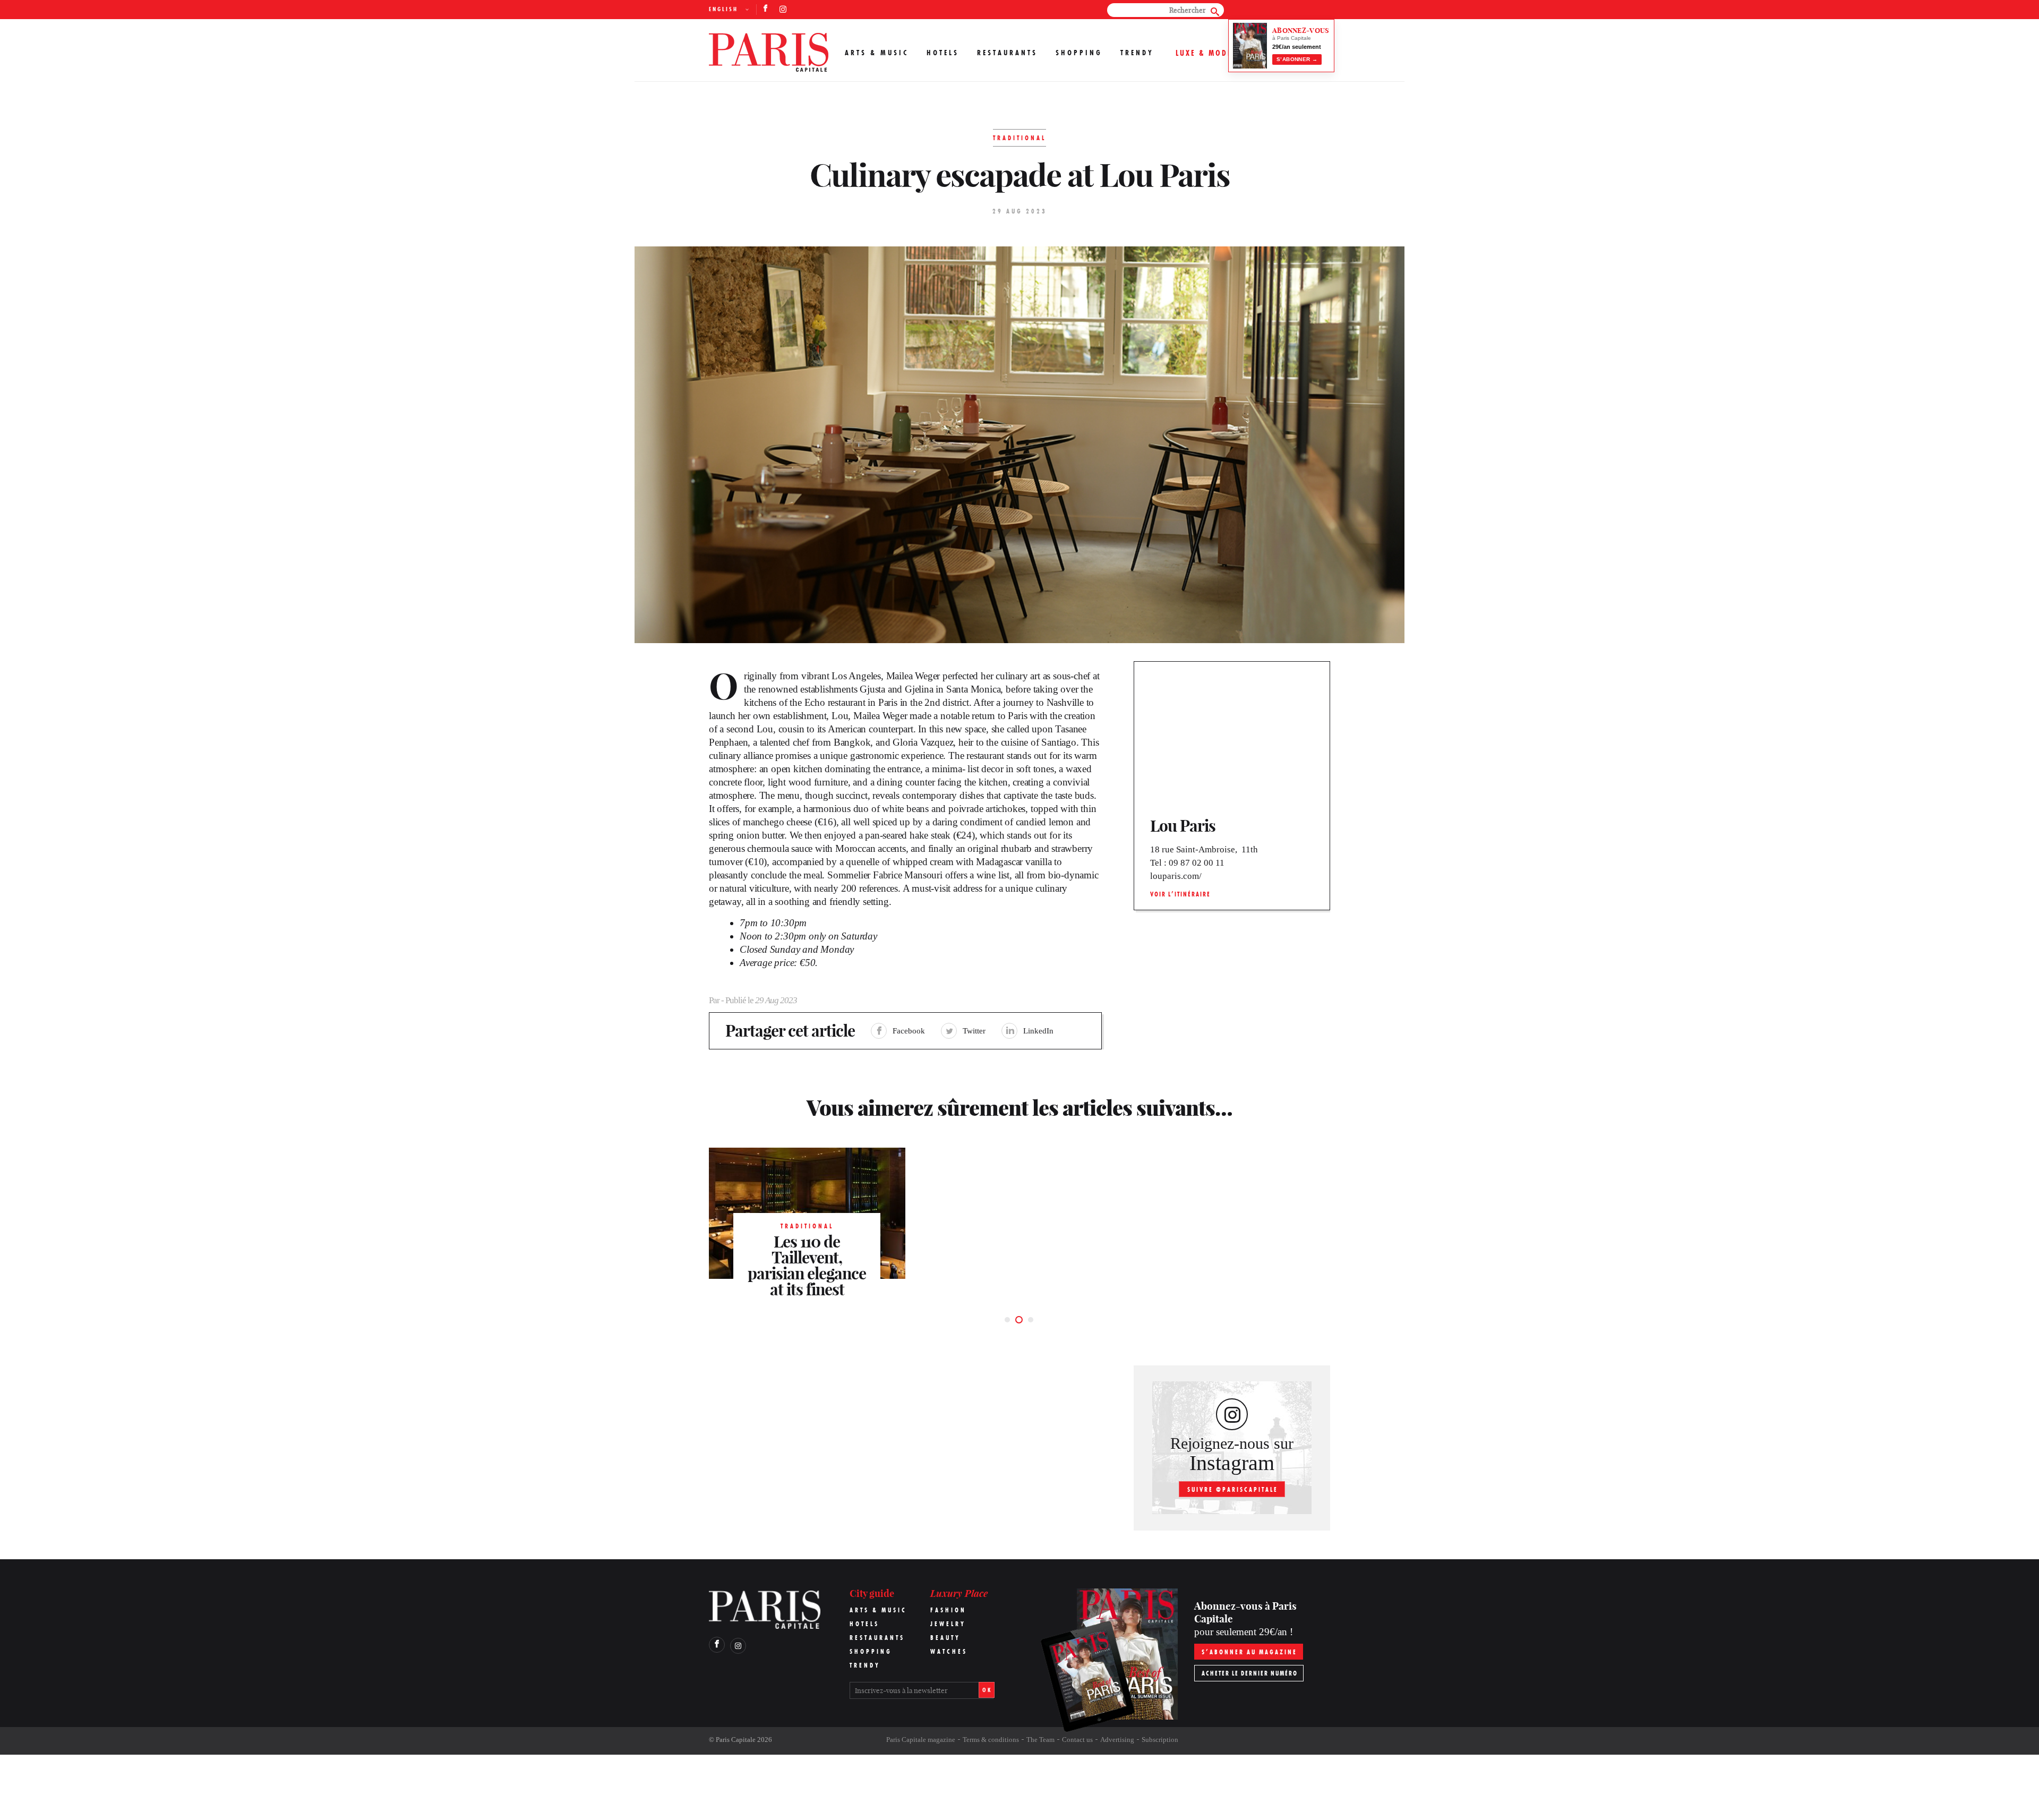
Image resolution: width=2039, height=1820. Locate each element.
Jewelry (948, 1624)
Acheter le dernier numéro (1250, 1673)
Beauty (945, 1638)
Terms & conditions (991, 1740)
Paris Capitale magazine (921, 1740)
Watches (949, 1651)
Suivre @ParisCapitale (1233, 1489)
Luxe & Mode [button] (1204, 53)
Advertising (1117, 1740)
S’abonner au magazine (1249, 1652)
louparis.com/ (1176, 876)
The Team (1040, 1740)
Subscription (1160, 1740)
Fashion (948, 1610)
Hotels (943, 53)
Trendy (1137, 53)
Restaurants (1007, 53)
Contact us (1077, 1740)
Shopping (1079, 53)
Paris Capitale (736, 1740)
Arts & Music (877, 53)
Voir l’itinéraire (1180, 894)
